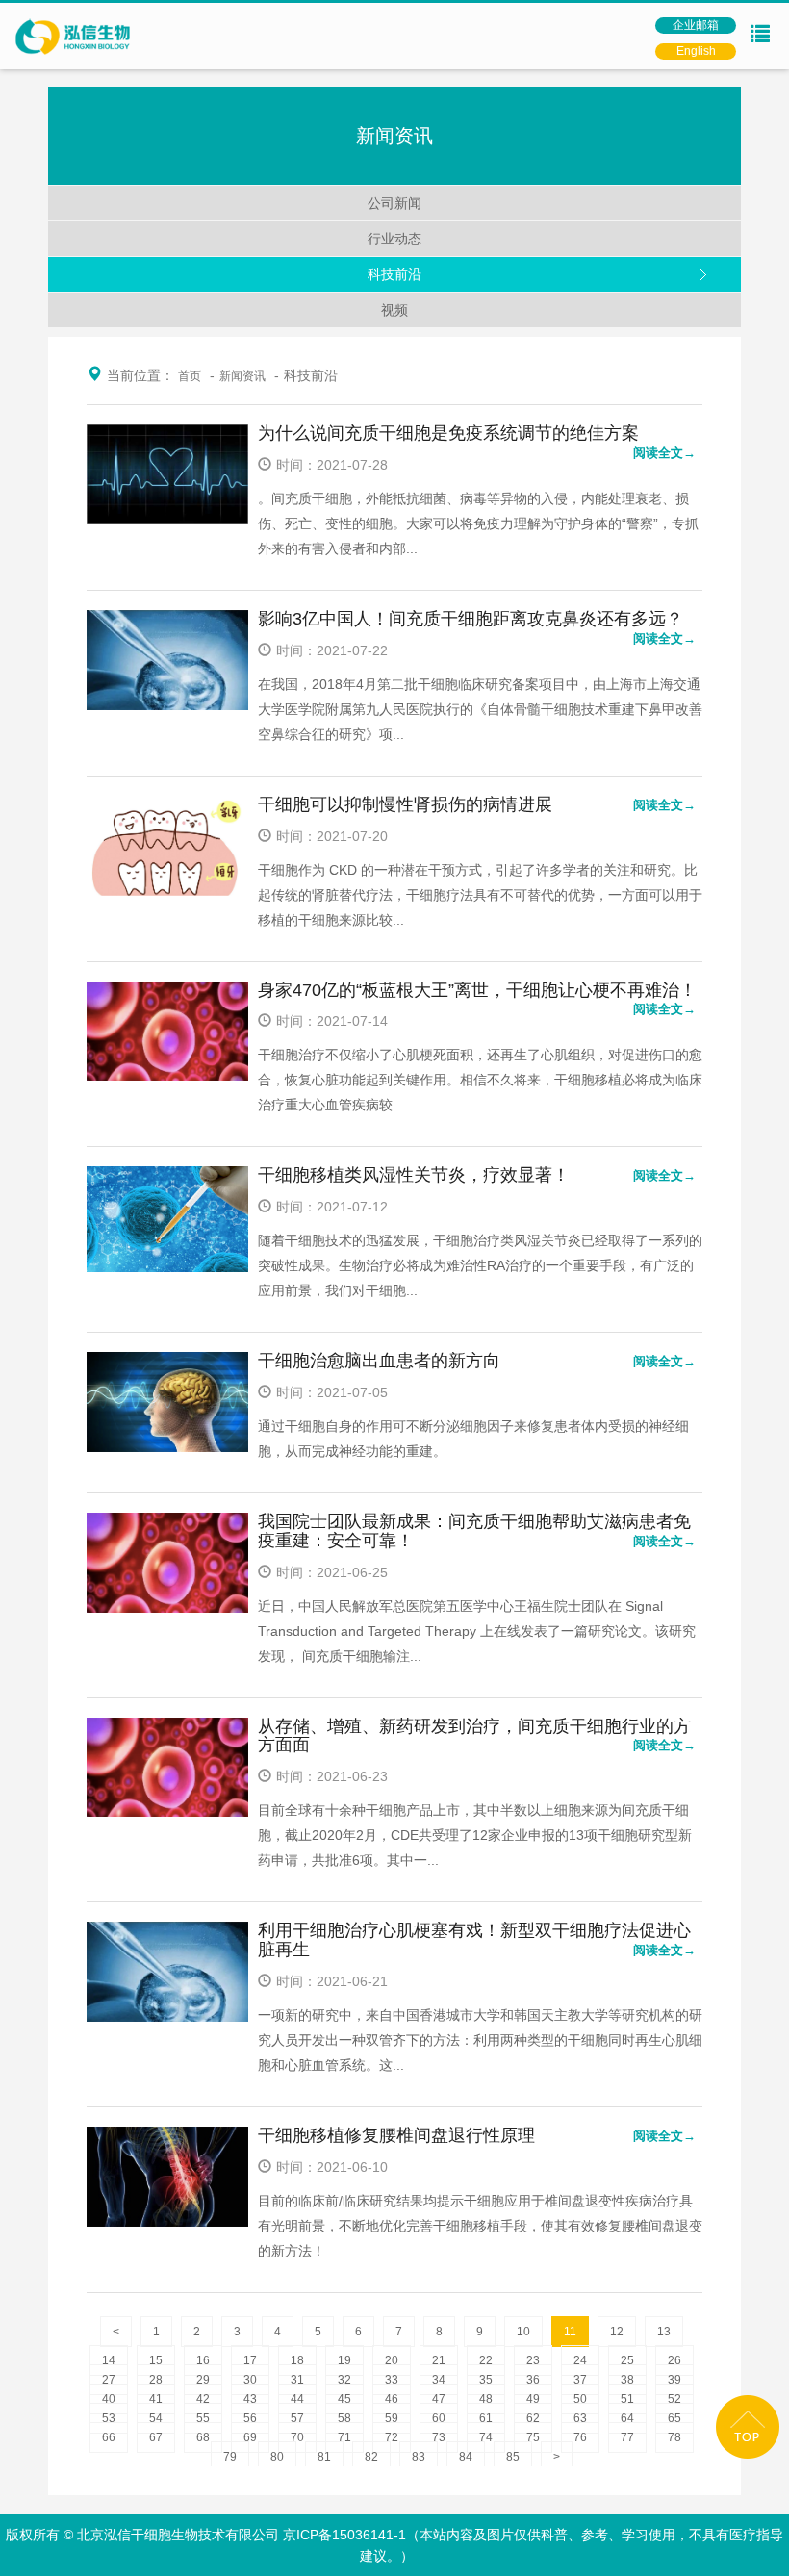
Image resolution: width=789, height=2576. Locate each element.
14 (109, 2360)
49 (533, 2399)
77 (627, 2437)
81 (324, 2457)
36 (533, 2380)
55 (203, 2418)
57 (297, 2418)
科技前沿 (394, 274)
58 (344, 2418)
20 (392, 2360)
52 (674, 2399)
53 (109, 2418)
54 (156, 2418)
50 (580, 2399)
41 (156, 2399)
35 (486, 2380)
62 (533, 2418)
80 (277, 2457)
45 (344, 2399)
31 (297, 2380)
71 (344, 2437)
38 (627, 2380)
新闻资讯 (242, 376)
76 (580, 2437)
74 (486, 2437)
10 (523, 2332)
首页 (190, 376)
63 (580, 2418)
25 (627, 2360)
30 (250, 2380)
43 (250, 2399)
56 (250, 2418)
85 (513, 2457)
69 (250, 2437)
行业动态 (394, 239)
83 (419, 2457)
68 (203, 2437)
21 (439, 2360)
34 (439, 2380)
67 (156, 2437)
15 (156, 2360)
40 (109, 2399)
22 (486, 2360)
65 (674, 2418)
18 (297, 2360)
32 (344, 2380)
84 (466, 2457)
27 (109, 2380)
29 (203, 2380)
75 (533, 2437)
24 (580, 2360)
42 (203, 2399)
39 (674, 2380)
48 (486, 2399)
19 (344, 2360)
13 (664, 2332)
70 (297, 2437)
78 (674, 2437)
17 (250, 2360)
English (696, 51)
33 (392, 2380)
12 (617, 2332)
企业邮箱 (696, 25)
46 (392, 2399)
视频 (394, 310)
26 (674, 2360)
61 (486, 2418)
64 (627, 2418)
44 (297, 2399)
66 (109, 2437)
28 (156, 2380)
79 (230, 2457)
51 (627, 2399)
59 (392, 2418)
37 (580, 2380)
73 (439, 2437)
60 (439, 2418)
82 (371, 2457)
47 (439, 2399)
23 (533, 2360)
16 (203, 2360)
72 (392, 2437)
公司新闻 (394, 203)
